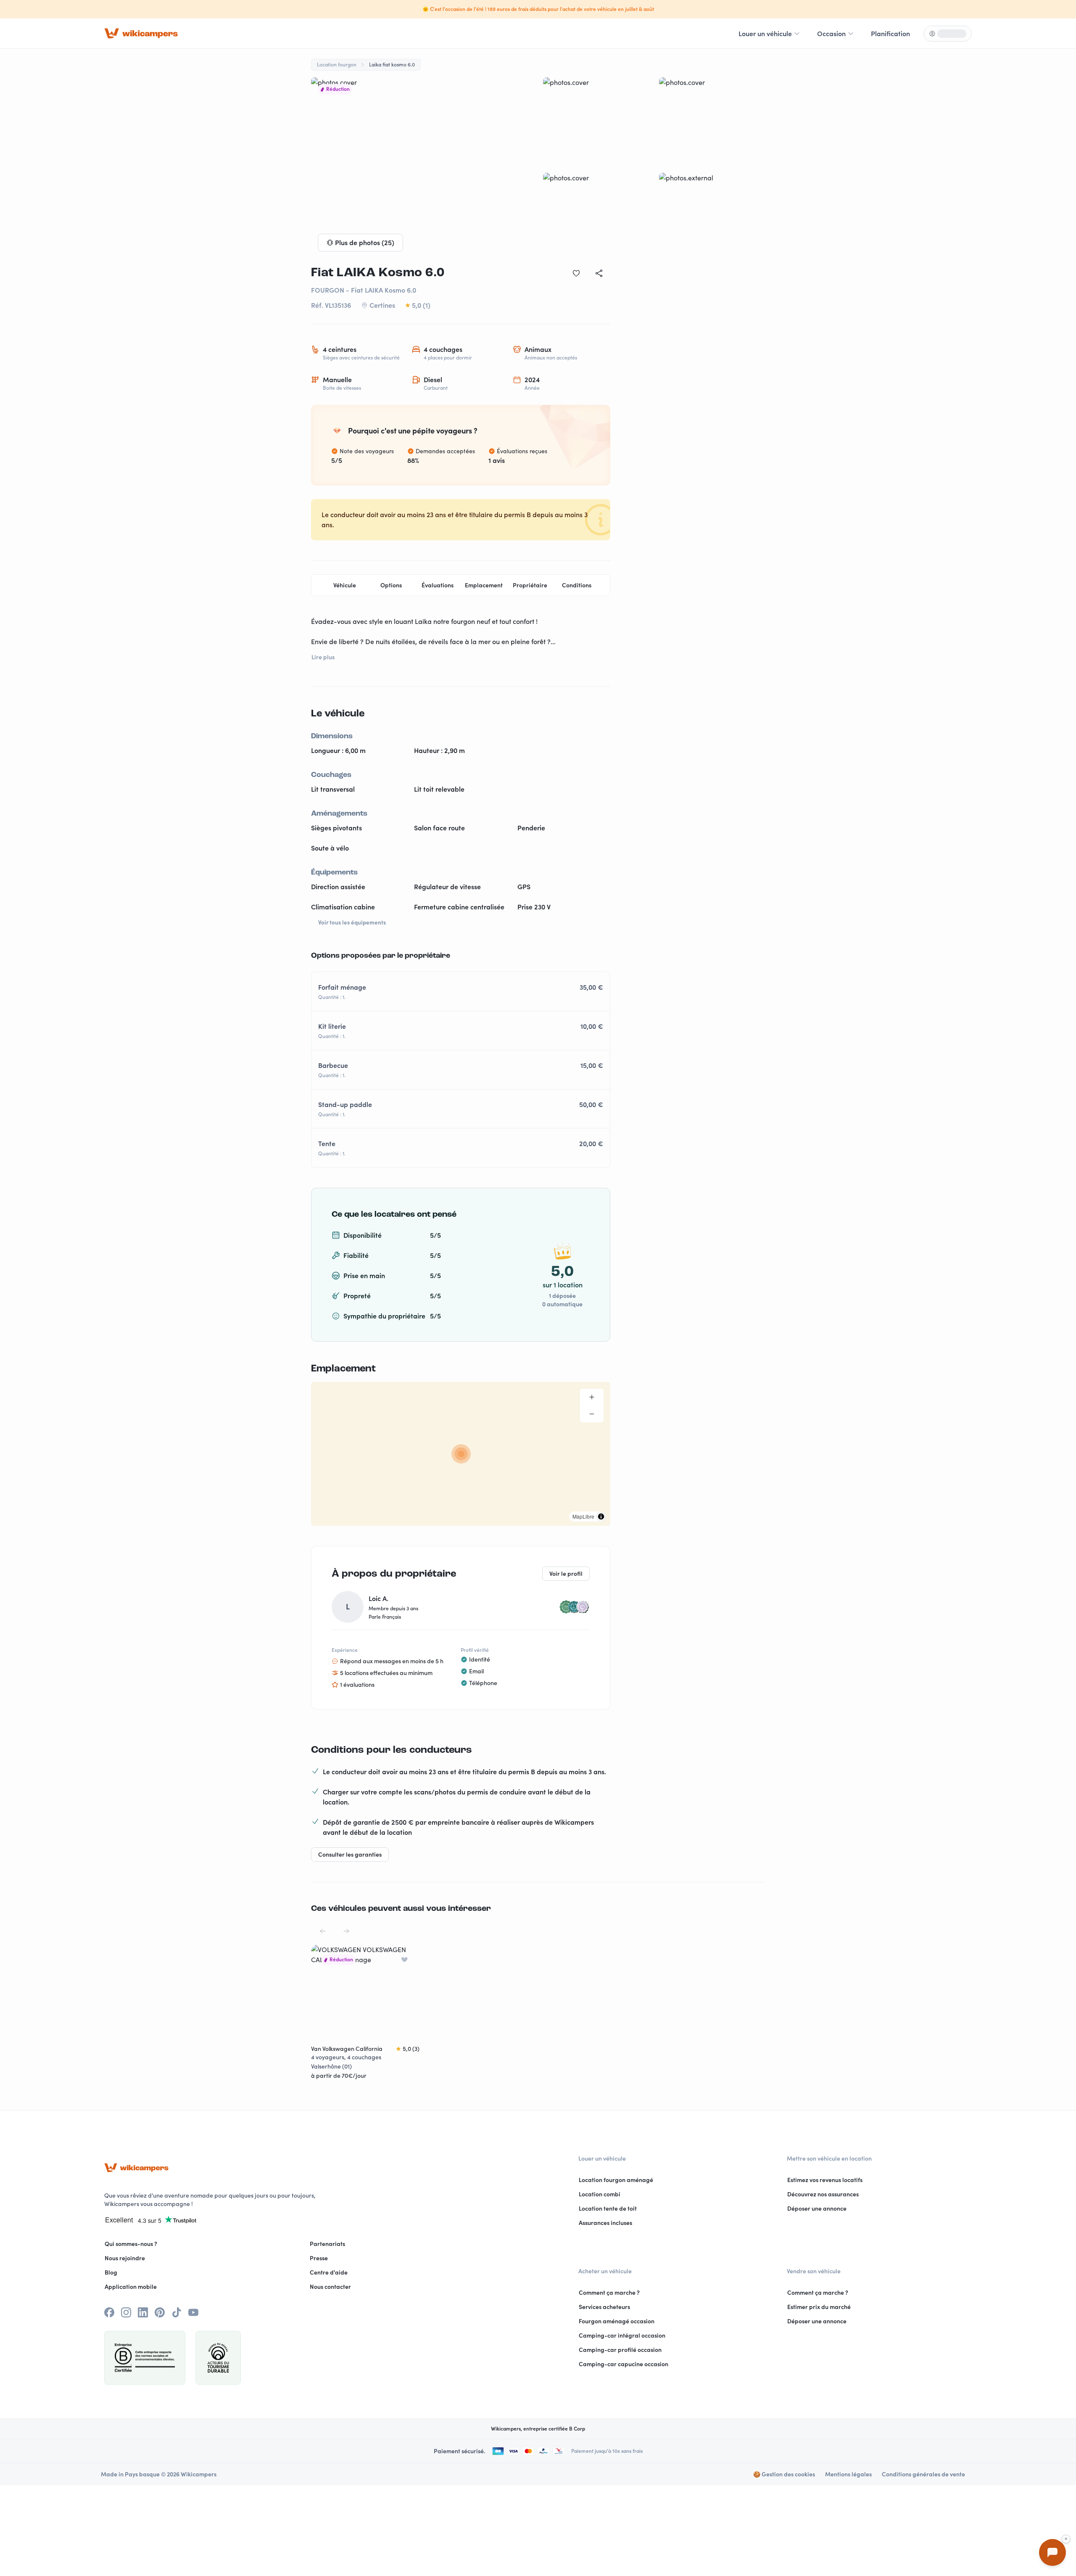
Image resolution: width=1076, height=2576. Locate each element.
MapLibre (583, 1516)
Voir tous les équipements (352, 922)
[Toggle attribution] (601, 1517)
